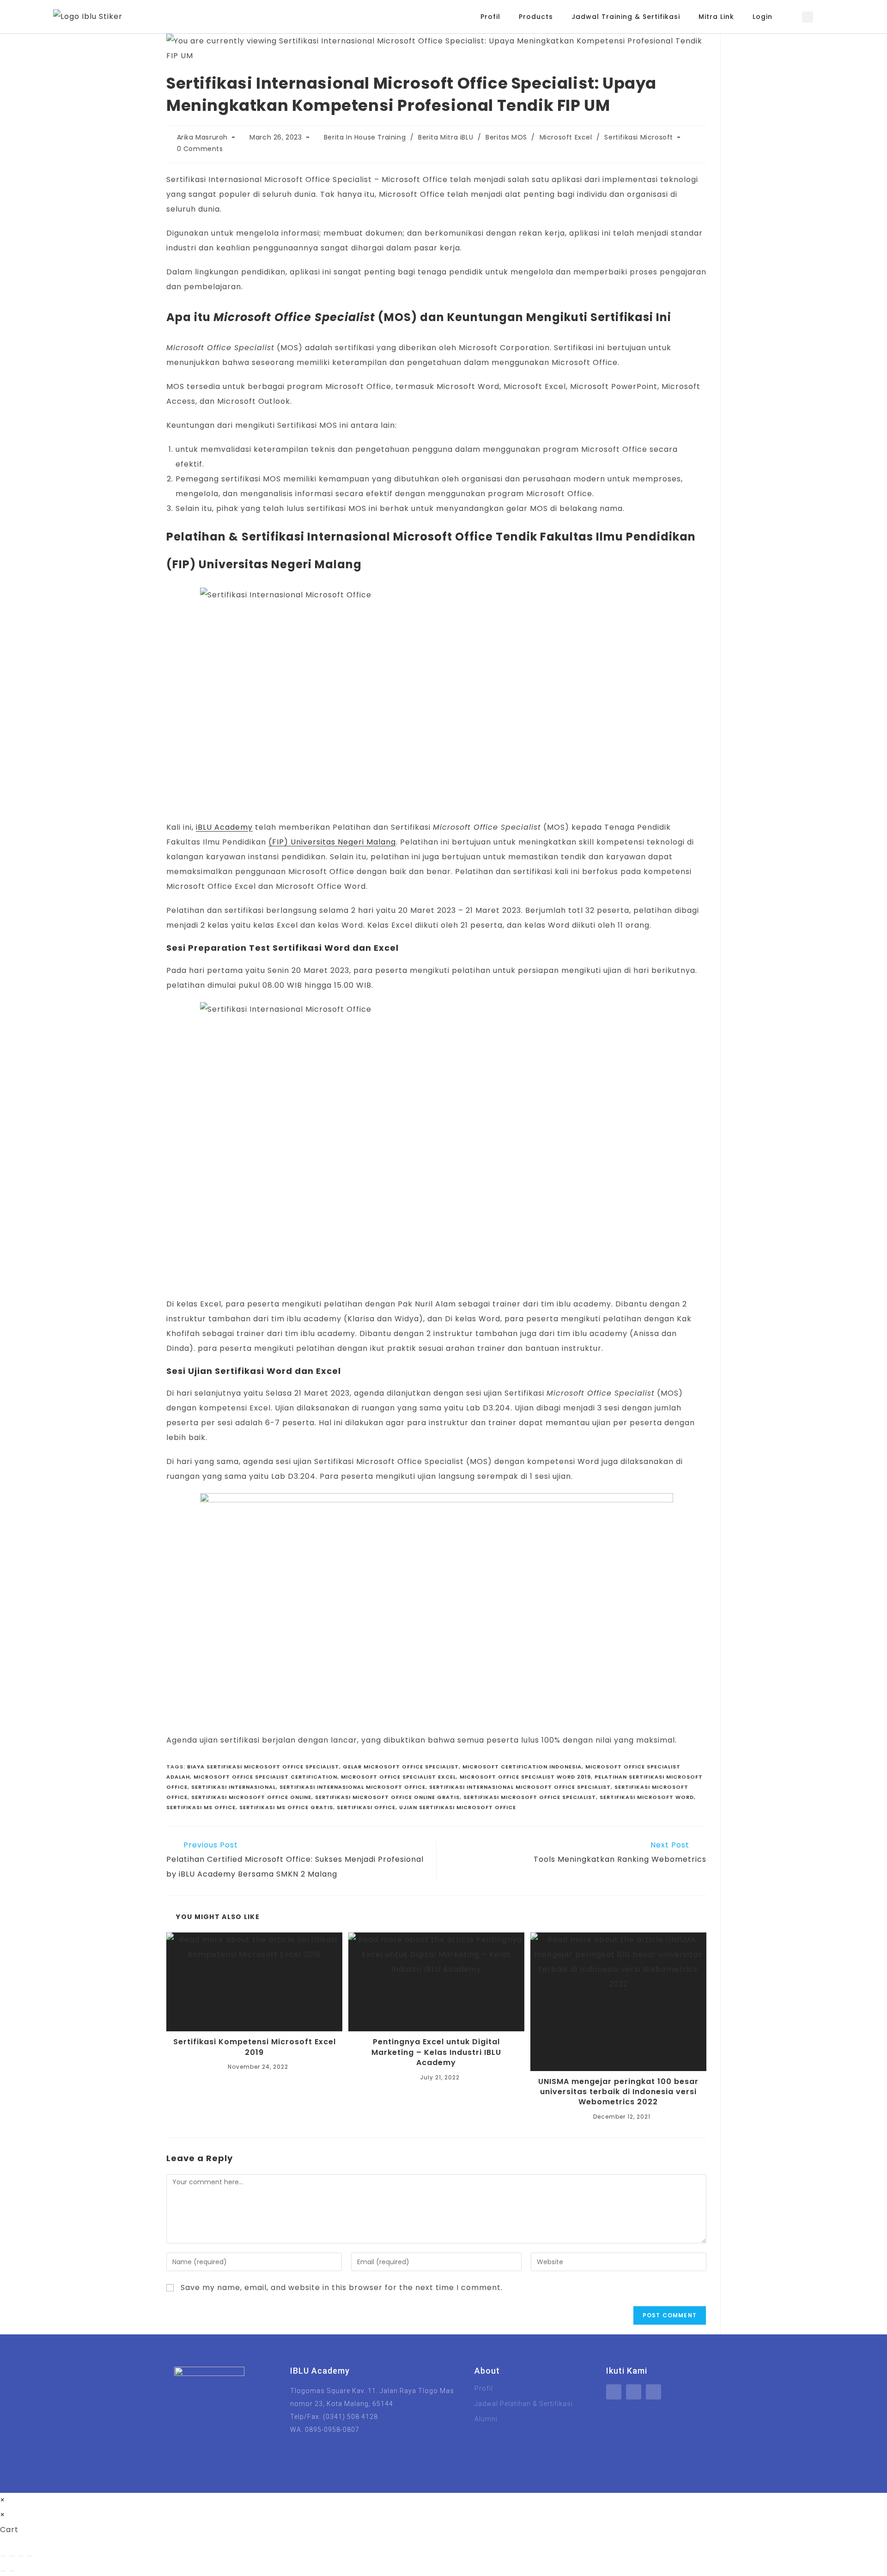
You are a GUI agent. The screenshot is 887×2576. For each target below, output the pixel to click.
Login (762, 17)
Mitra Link (716, 17)
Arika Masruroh (202, 137)
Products (536, 17)
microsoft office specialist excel (398, 1777)
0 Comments (200, 149)
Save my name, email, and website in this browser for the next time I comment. (342, 2287)
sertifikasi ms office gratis (286, 1807)
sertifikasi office (366, 1807)
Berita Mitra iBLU (446, 137)
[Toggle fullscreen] (12, 2556)
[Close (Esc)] (30, 2556)
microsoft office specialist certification (265, 1777)
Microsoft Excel (566, 137)
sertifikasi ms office (201, 1807)
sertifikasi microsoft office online (251, 1797)
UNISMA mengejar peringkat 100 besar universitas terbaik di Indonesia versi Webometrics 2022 (618, 2092)
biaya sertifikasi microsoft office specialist (263, 1767)
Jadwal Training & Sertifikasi (626, 17)
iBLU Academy (224, 827)
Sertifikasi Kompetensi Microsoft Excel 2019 (255, 2047)
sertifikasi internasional (234, 1787)
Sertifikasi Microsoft (639, 137)
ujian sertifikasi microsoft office (458, 1807)
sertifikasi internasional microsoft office (352, 1787)
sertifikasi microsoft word (647, 1797)
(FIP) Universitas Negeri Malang (332, 842)
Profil (490, 17)
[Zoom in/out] (3, 2556)
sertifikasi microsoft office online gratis (387, 1797)
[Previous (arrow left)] (3, 2571)
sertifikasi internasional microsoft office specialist (520, 1787)
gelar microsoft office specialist (401, 1767)
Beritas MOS (506, 137)
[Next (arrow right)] (12, 2571)
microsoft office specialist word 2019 (525, 1777)
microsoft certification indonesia (522, 1767)
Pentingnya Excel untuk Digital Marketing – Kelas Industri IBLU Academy (436, 2052)
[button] (808, 17)
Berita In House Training (365, 137)
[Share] (21, 2556)
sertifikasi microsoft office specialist (530, 1797)
